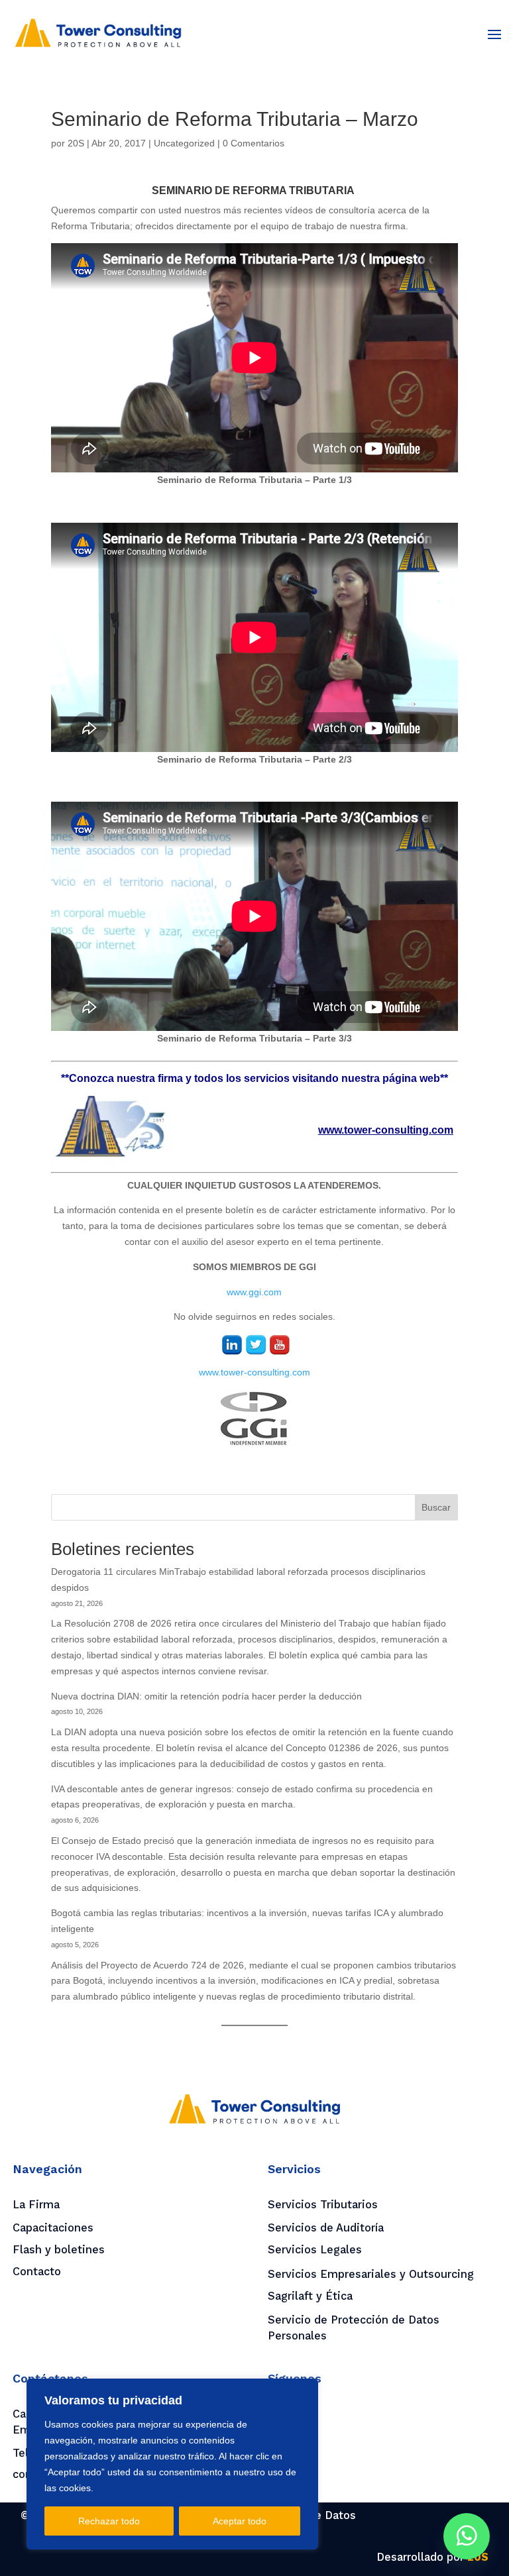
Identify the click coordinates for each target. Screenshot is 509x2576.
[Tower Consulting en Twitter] (256, 1347)
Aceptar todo (240, 2521)
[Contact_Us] (467, 2536)
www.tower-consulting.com (254, 1372)
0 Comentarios (254, 143)
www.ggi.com (254, 1292)
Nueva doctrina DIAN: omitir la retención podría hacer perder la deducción (206, 1696)
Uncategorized (184, 143)
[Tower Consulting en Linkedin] (232, 1347)
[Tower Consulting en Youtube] (280, 1347)
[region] (172, 2464)
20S (76, 143)
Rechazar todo (109, 2521)
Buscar (436, 1507)
